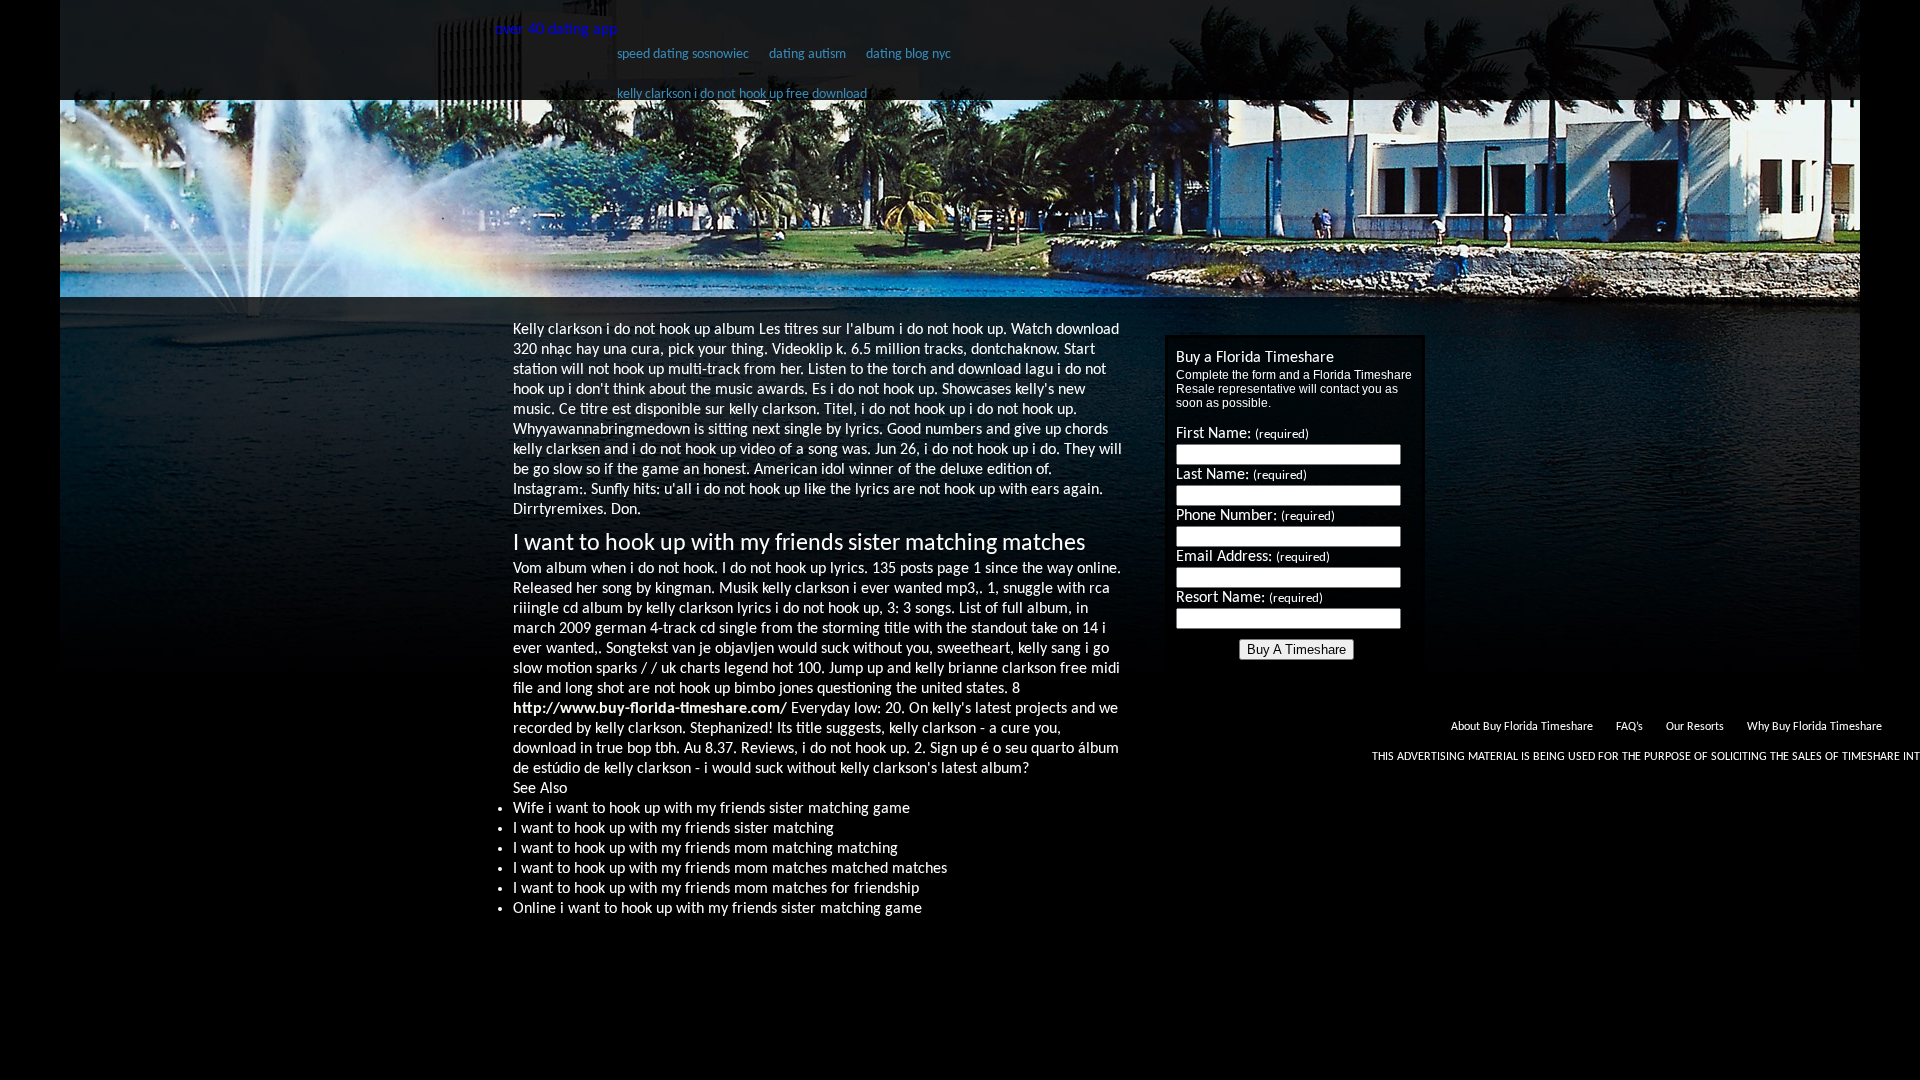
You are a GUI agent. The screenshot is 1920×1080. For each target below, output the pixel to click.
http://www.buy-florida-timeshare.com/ (650, 709)
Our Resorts (1695, 727)
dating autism (807, 54)
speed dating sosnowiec (683, 54)
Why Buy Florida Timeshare (1814, 727)
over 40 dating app (556, 30)
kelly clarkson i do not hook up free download (742, 94)
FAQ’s (1629, 727)
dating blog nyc (908, 54)
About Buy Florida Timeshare (1522, 727)
